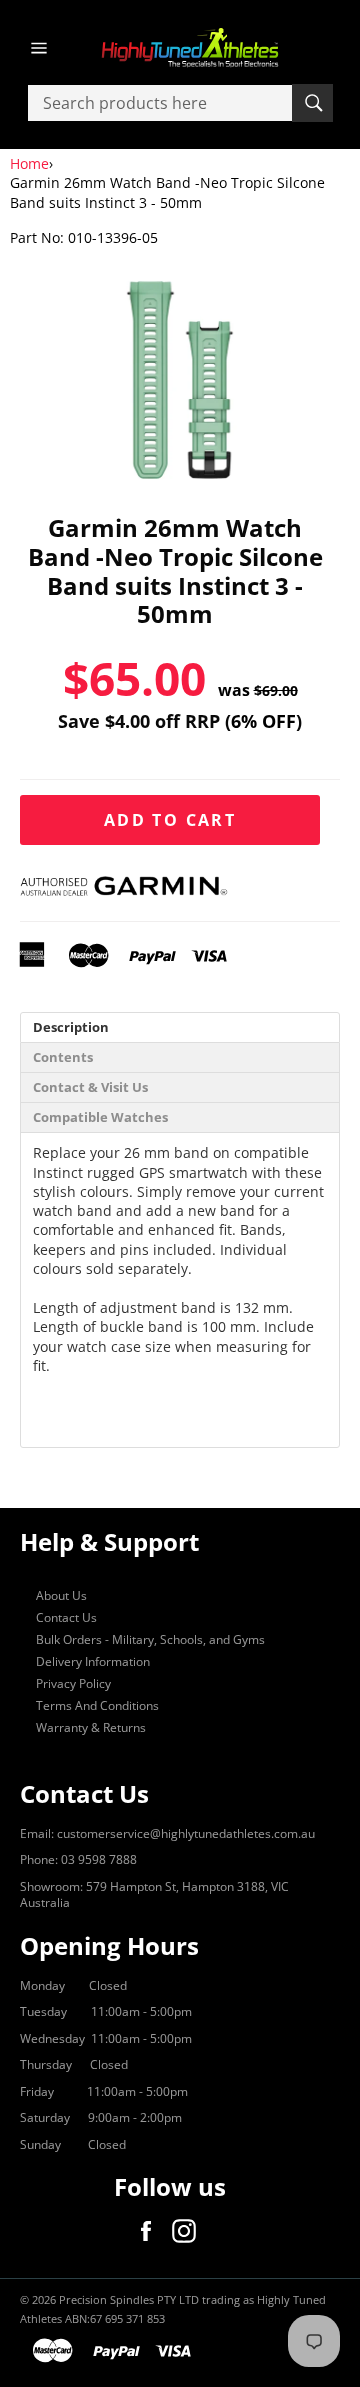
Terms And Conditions (97, 1705)
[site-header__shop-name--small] (180, 48)
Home (29, 163)
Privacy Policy (73, 1683)
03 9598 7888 (99, 1859)
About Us (61, 1595)
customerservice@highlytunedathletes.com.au (186, 1833)
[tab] (180, 1027)
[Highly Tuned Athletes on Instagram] (189, 2231)
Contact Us (66, 1617)
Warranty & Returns (91, 1727)
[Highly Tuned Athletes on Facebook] (151, 2231)
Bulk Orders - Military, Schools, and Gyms (150, 1639)
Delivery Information (93, 1661)
